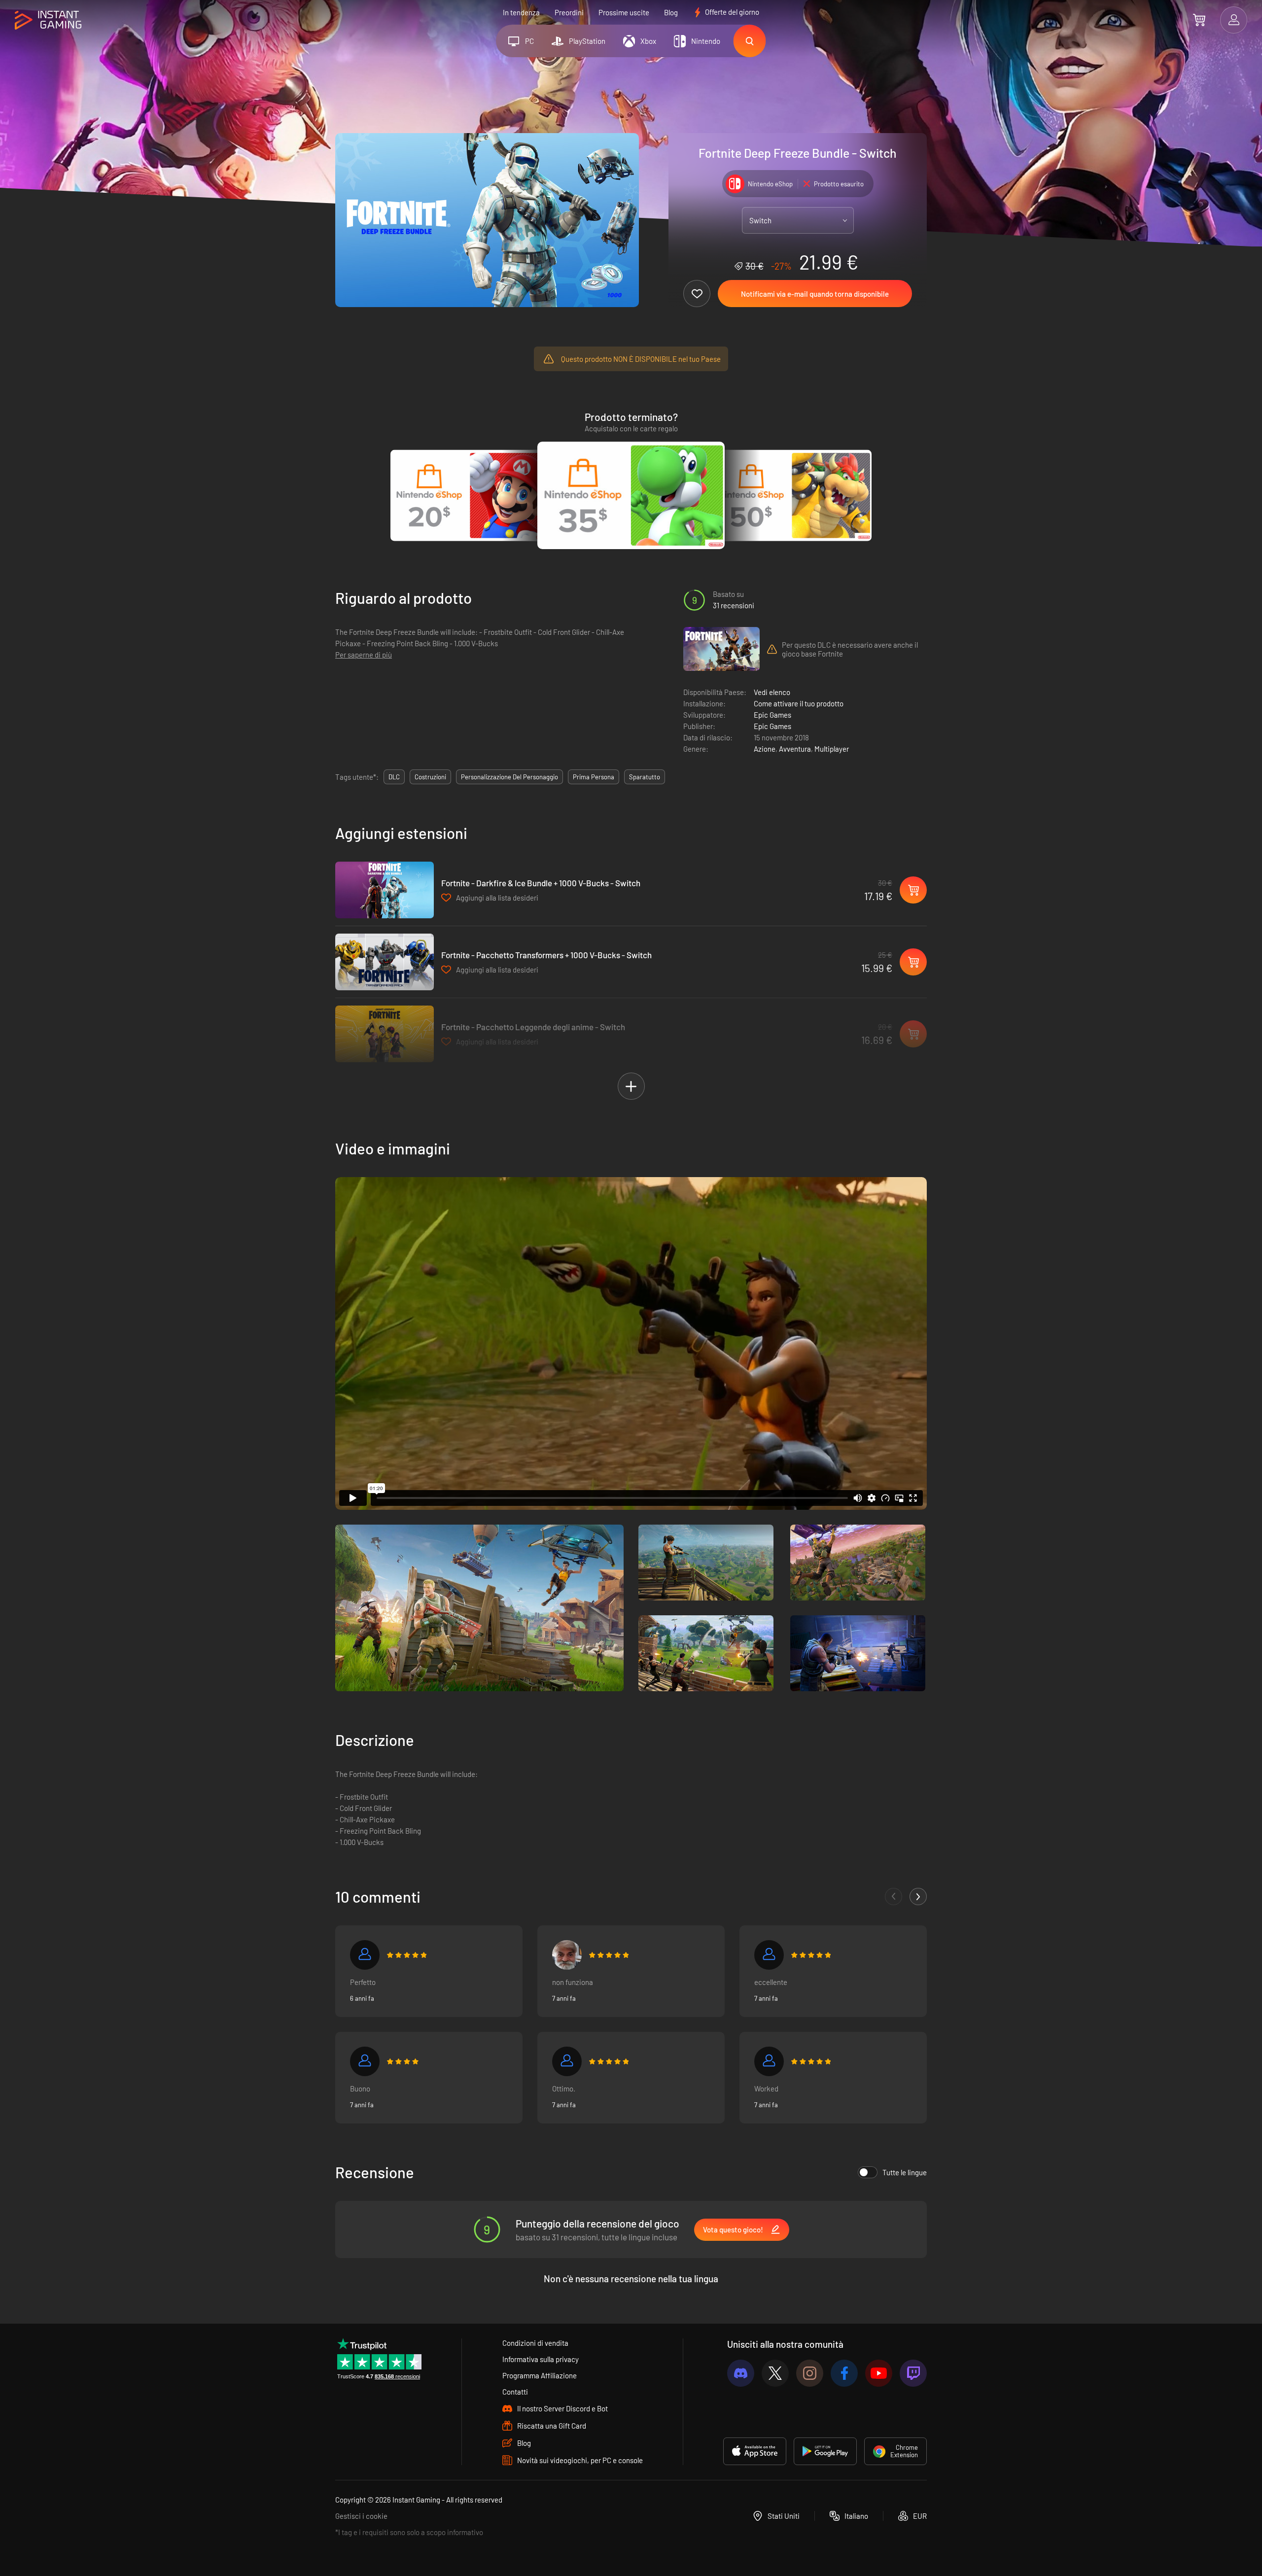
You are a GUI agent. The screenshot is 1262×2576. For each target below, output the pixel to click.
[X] (775, 2373)
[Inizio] (48, 20)
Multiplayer (832, 749)
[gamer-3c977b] (769, 2061)
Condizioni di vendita (535, 2343)
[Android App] (825, 2451)
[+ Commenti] (918, 1897)
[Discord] (741, 2373)
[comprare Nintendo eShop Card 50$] (792, 495)
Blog (671, 12)
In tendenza (521, 12)
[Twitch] (913, 2373)
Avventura (795, 749)
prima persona (594, 777)
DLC (394, 777)
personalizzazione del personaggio (509, 777)
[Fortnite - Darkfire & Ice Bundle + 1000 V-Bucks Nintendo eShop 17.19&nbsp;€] (385, 890)
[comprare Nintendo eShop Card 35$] (631, 495)
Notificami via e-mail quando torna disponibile (815, 294)
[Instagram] (810, 2373)
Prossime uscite (624, 12)
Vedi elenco (772, 692)
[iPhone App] (755, 2451)
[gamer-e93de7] (365, 1955)
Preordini (569, 12)
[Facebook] (844, 2373)
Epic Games (772, 715)
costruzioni (430, 777)
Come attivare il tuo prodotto (799, 703)
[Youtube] (879, 2373)
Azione (765, 749)
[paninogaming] (567, 1955)
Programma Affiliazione (540, 2375)
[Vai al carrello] (1199, 20)
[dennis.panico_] (769, 1955)
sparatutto (645, 777)
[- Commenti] (894, 1897)
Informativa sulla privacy (541, 2359)
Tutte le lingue (905, 2172)
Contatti (515, 2392)
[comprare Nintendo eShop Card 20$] (470, 495)
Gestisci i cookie (361, 2516)
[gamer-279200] (365, 2061)
